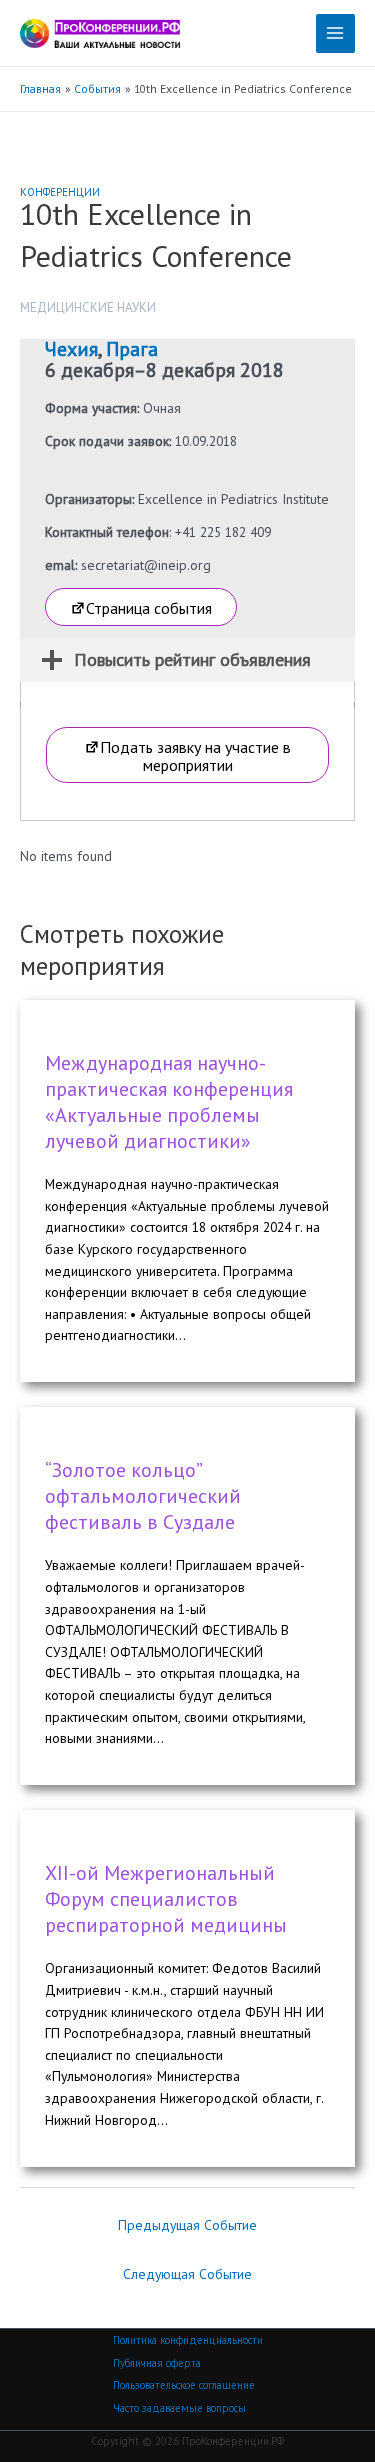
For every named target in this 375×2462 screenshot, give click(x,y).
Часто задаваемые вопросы (179, 2408)
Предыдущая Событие (187, 2225)
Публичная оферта (157, 2363)
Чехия (71, 349)
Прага (132, 349)
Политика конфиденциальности (188, 2340)
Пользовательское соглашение (184, 2385)
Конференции (60, 192)
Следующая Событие (187, 2274)
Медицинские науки (88, 307)
